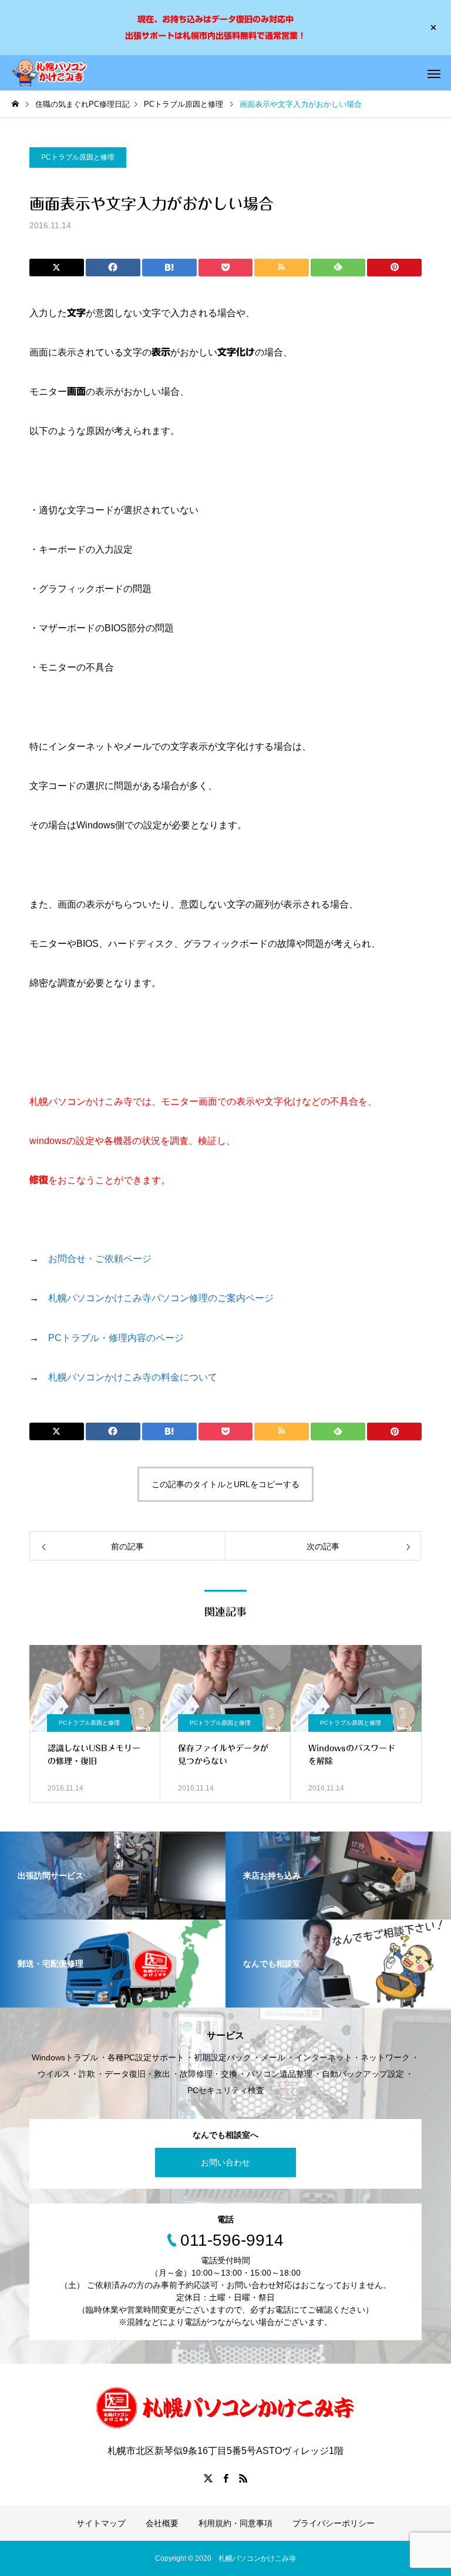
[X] (208, 2478)
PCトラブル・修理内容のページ (116, 1338)
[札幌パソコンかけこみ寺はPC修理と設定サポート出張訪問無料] (50, 73)
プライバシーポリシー (334, 2523)
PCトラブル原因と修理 (78, 157)
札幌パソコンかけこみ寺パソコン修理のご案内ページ (161, 1298)
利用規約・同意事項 (235, 2523)
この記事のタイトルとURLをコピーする (225, 1484)
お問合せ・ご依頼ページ (100, 1259)
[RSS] (243, 2478)
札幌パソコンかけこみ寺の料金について (133, 1377)
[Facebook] (225, 2478)
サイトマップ (101, 2523)
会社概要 (162, 2523)
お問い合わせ (225, 2162)
